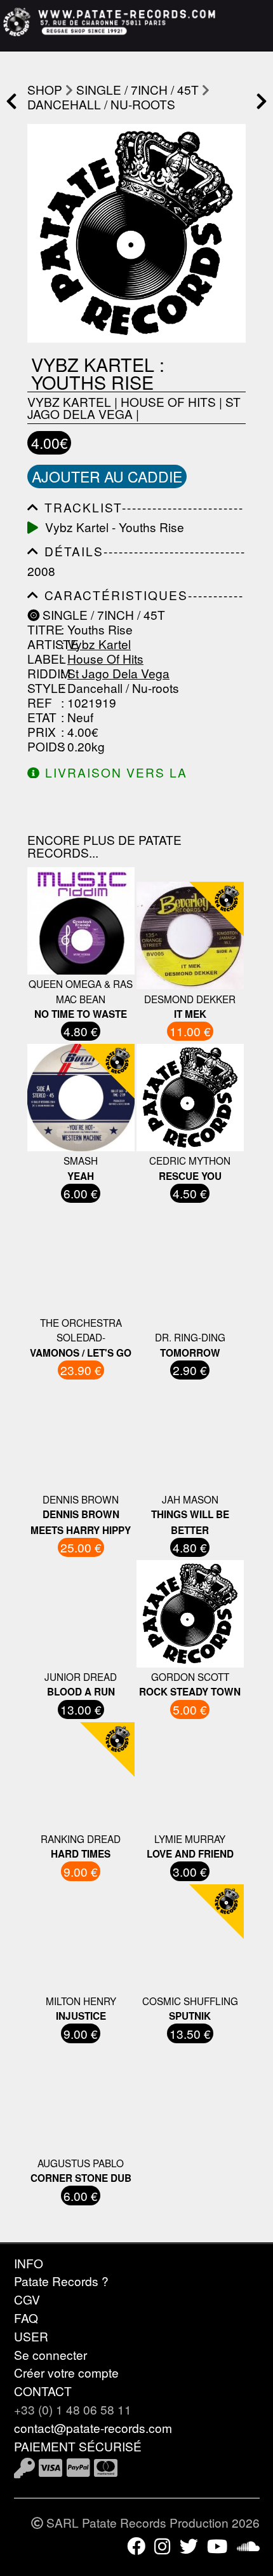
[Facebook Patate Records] (136, 2545)
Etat (42, 717)
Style (43, 688)
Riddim (43, 673)
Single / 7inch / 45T (137, 89)
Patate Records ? (61, 2281)
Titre (43, 629)
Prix (42, 731)
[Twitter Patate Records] (189, 2545)
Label (43, 658)
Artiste (43, 644)
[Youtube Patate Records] (217, 2545)
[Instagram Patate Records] (162, 2545)
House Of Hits (168, 401)
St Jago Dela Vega (118, 673)
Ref (40, 702)
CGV (27, 2299)
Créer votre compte (66, 2372)
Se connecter (50, 2354)
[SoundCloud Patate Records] (248, 2545)
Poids (43, 746)
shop (45, 89)
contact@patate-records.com (93, 2428)
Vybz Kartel (69, 401)
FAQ (26, 2318)
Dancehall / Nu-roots (101, 104)
